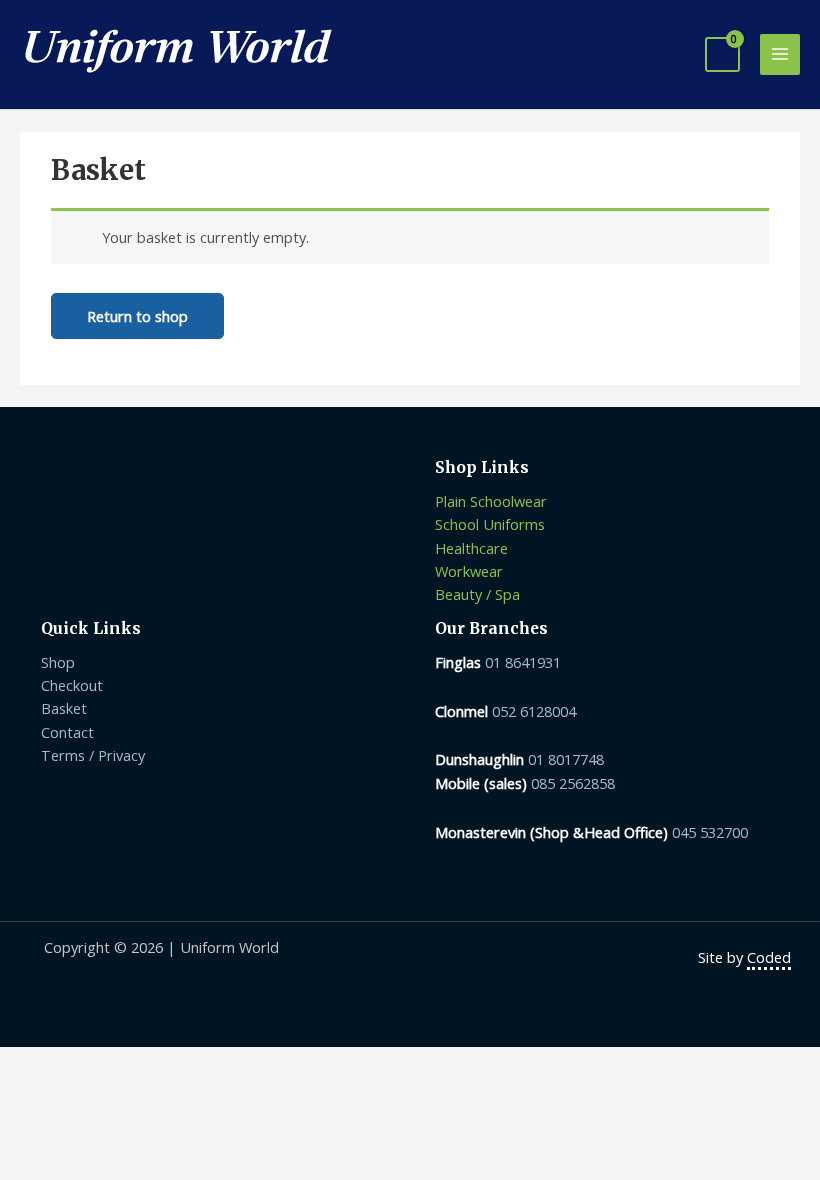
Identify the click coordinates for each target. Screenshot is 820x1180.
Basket (64, 708)
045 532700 (710, 832)
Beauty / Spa (477, 594)
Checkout (72, 685)
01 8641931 (523, 662)
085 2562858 (573, 783)
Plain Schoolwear (491, 501)
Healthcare (471, 548)
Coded (769, 957)
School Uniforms (490, 524)
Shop (58, 662)
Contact (67, 732)
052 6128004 (534, 711)
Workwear (469, 571)
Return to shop (137, 316)
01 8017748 (566, 759)
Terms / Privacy (93, 755)
